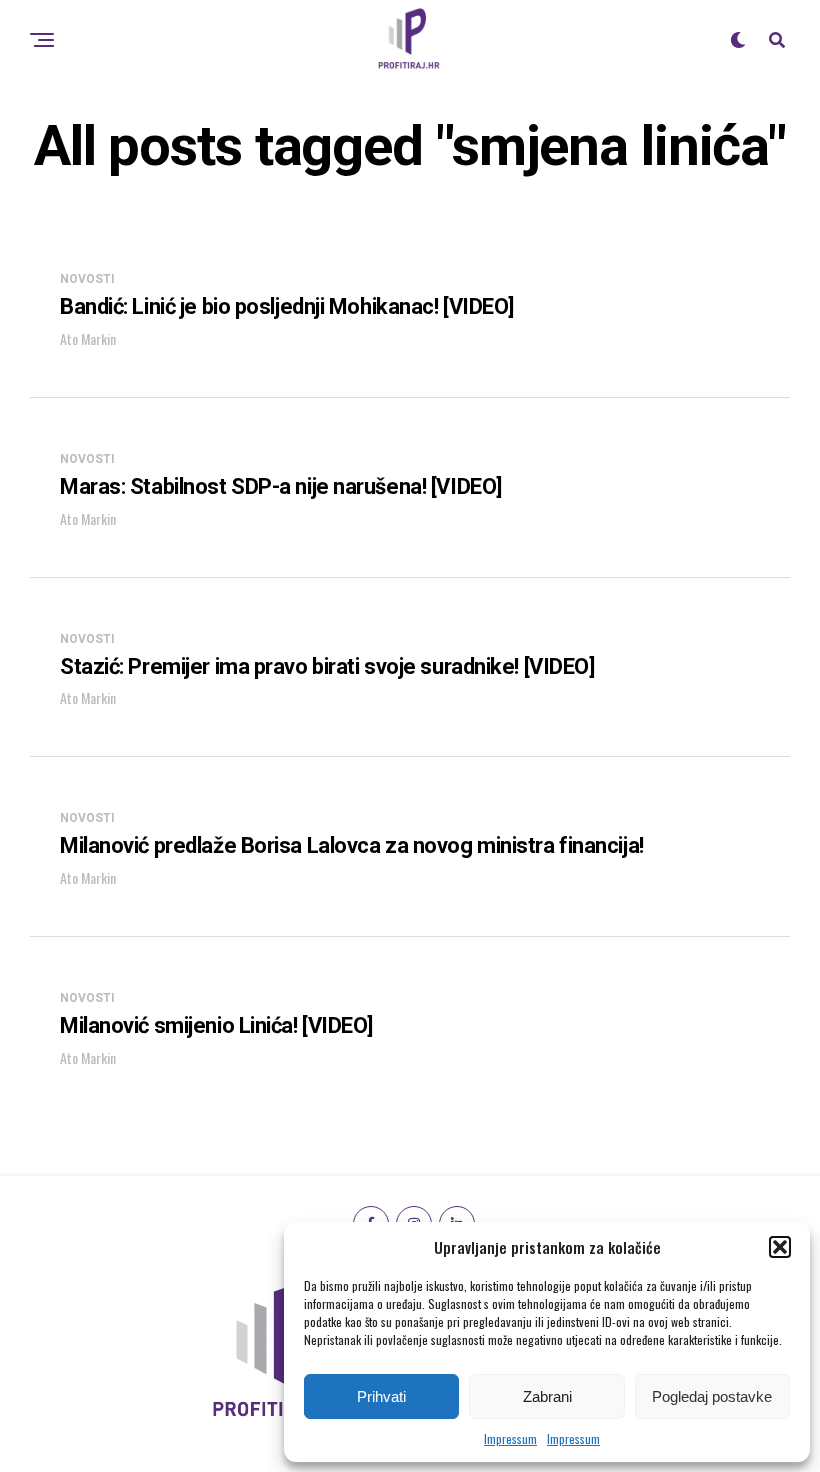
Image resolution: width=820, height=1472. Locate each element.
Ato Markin (88, 338)
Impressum (510, 1438)
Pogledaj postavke (712, 1396)
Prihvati (381, 1396)
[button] (780, 1247)
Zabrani (547, 1396)
